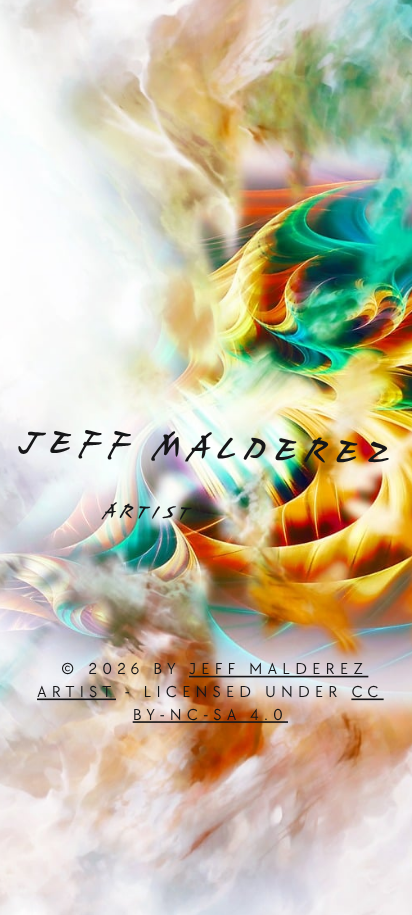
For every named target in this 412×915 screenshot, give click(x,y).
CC (367, 692)
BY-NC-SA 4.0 (210, 715)
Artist (76, 692)
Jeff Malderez (278, 669)
